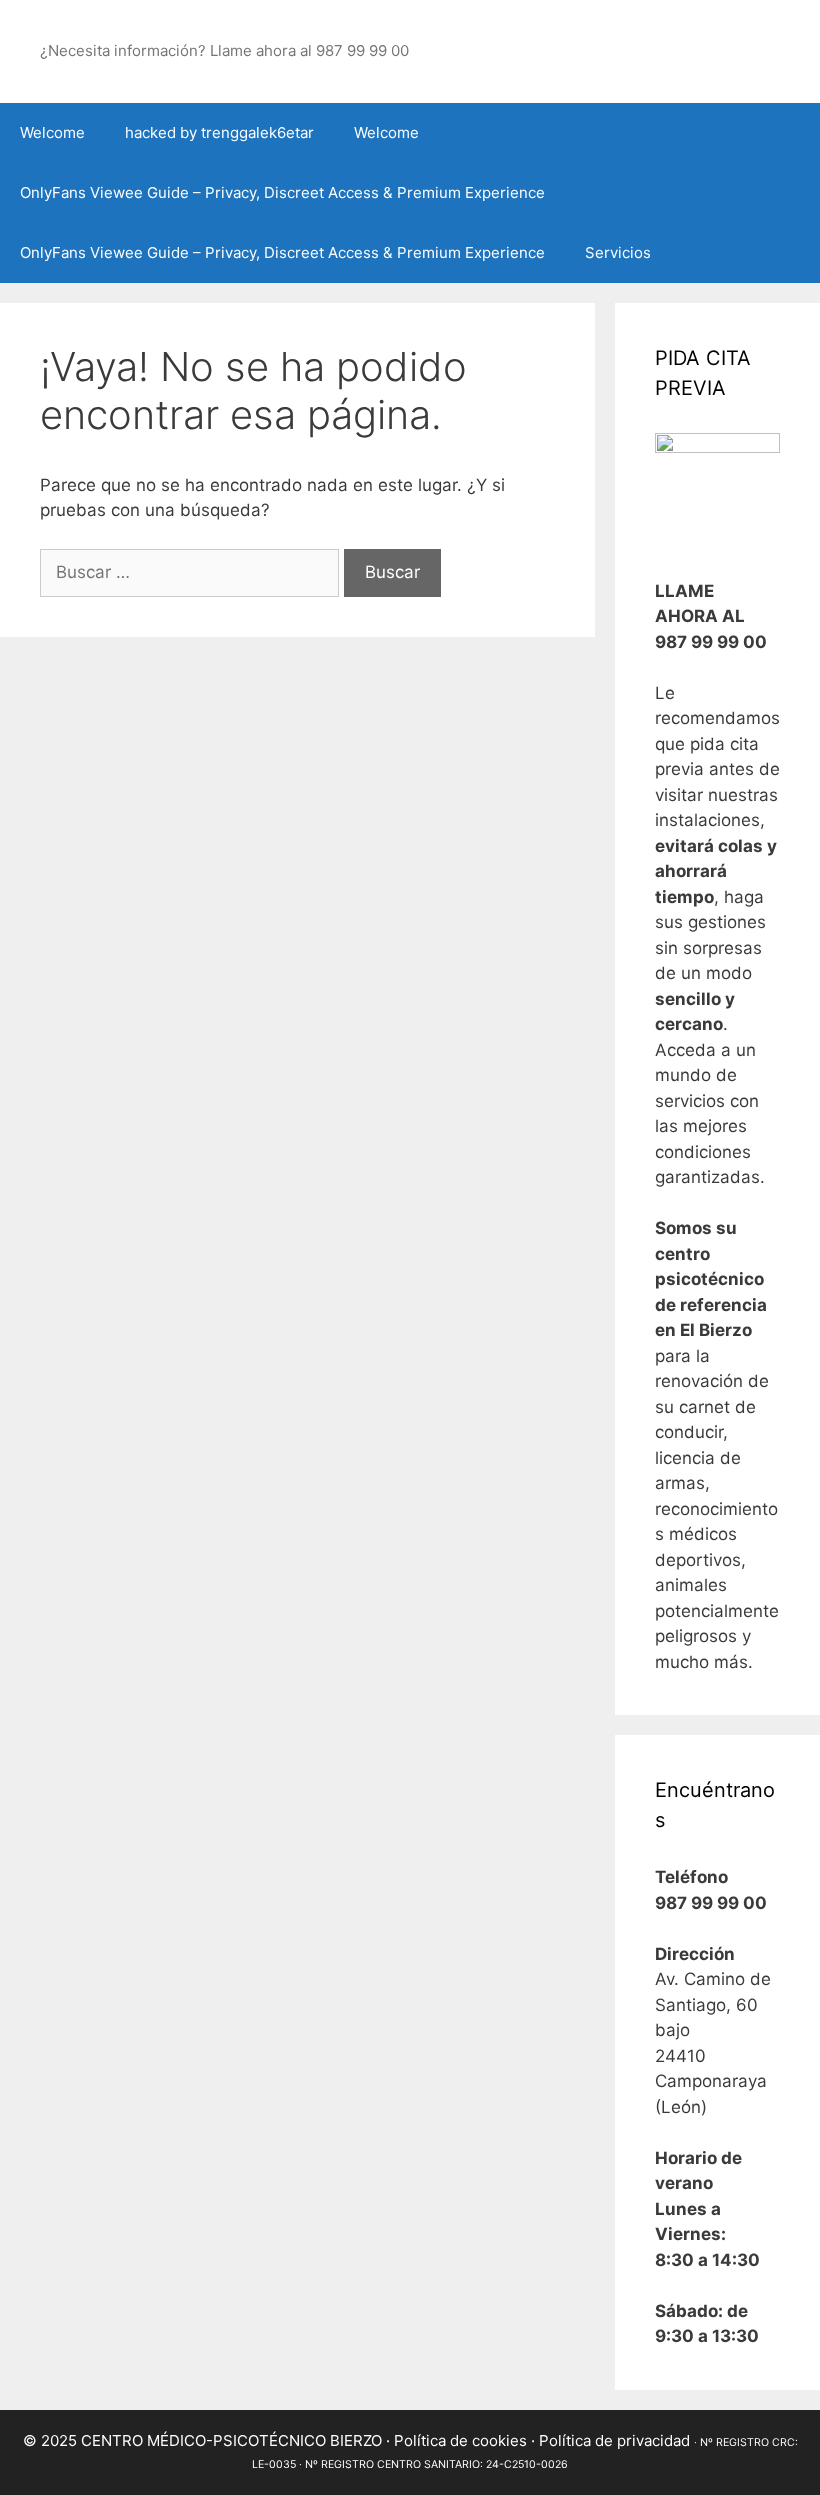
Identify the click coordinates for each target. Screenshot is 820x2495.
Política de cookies (460, 2440)
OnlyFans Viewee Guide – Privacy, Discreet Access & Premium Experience (282, 192)
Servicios (618, 252)
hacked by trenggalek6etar (219, 132)
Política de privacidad (614, 2440)
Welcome (52, 132)
